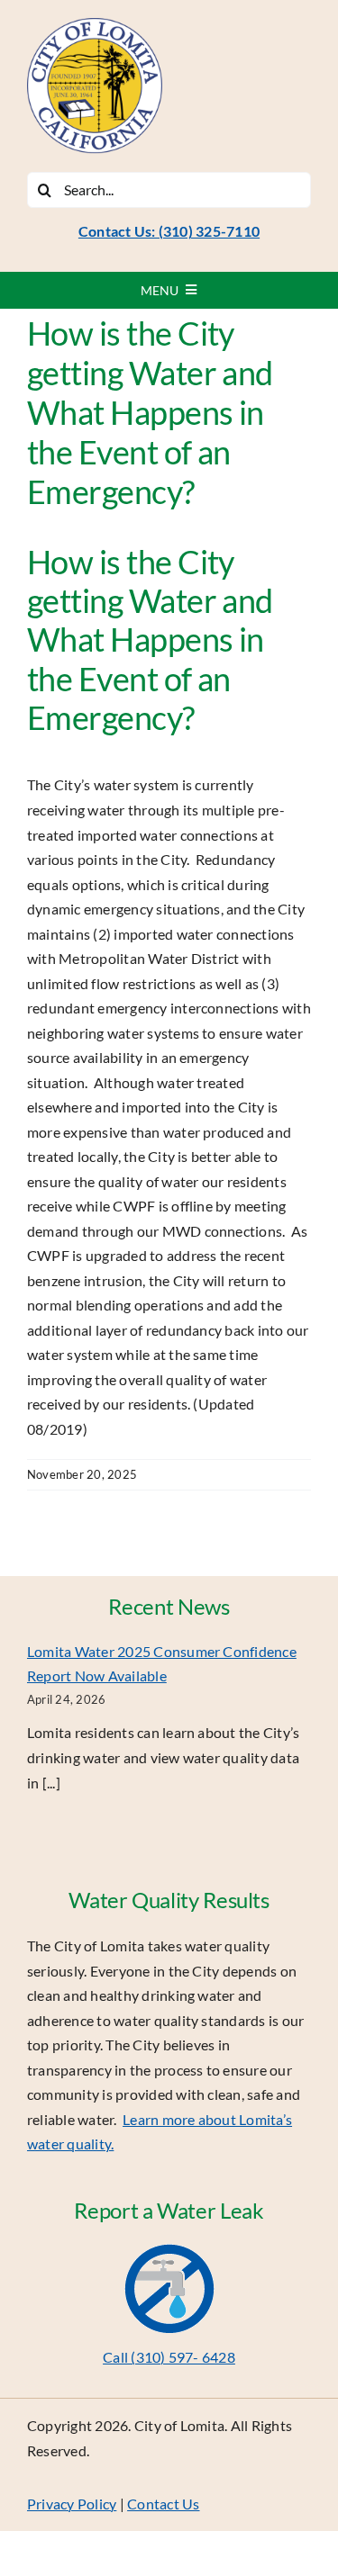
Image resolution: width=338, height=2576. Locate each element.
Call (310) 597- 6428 (169, 2357)
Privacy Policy (72, 2504)
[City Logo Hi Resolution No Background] (95, 25)
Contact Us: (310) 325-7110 (169, 231)
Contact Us (163, 2504)
